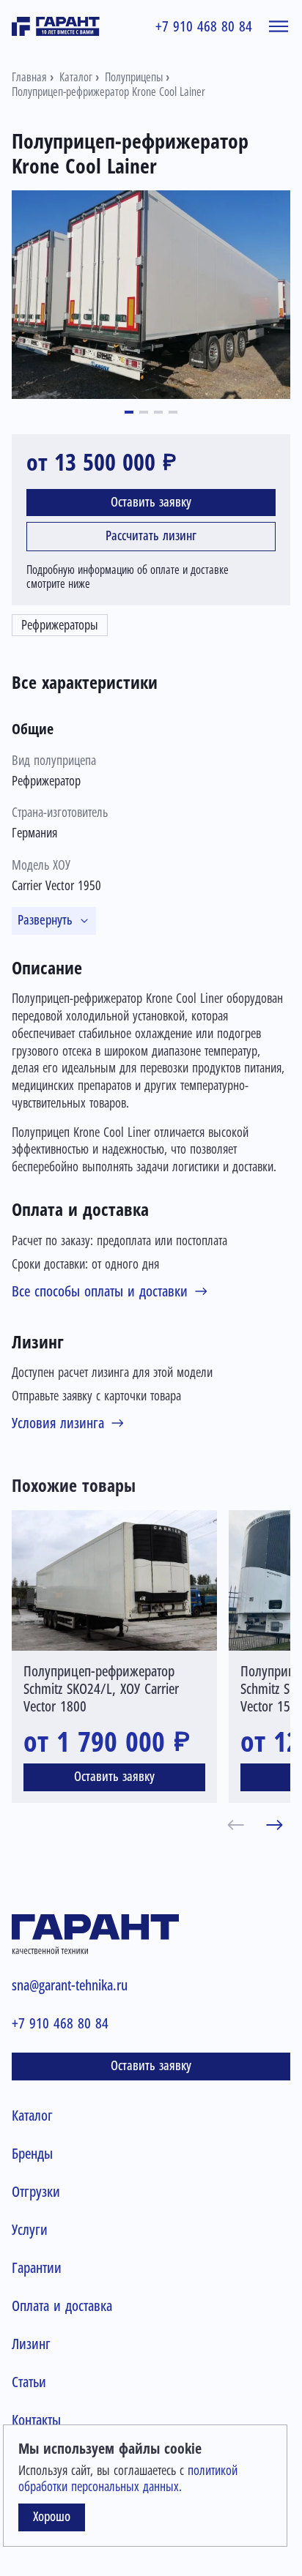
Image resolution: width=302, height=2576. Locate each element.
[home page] (56, 26)
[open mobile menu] (279, 26)
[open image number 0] (151, 295)
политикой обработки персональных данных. (128, 2479)
